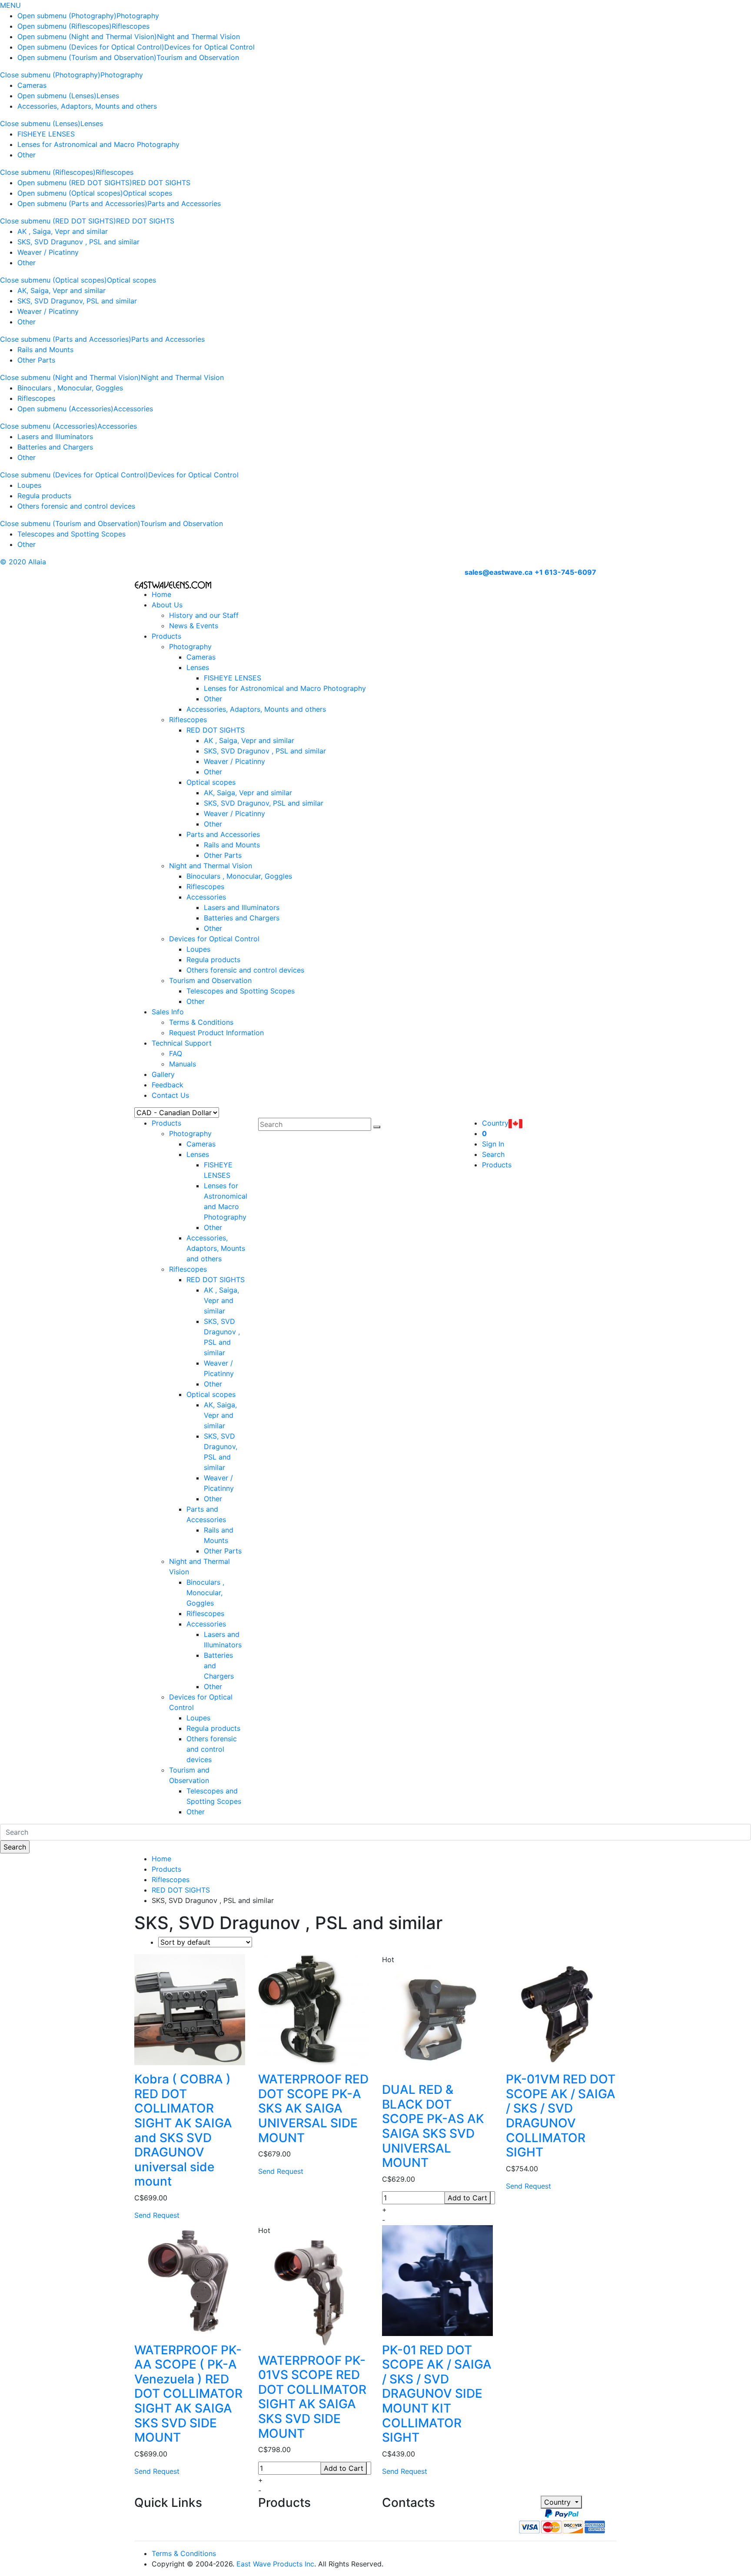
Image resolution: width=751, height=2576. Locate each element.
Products (166, 636)
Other (27, 155)
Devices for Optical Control (209, 47)
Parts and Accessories (184, 203)
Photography (138, 16)
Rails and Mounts (45, 350)
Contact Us (170, 1095)
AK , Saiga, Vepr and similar (63, 231)
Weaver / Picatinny (48, 252)
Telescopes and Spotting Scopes (71, 534)
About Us (167, 605)
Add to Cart (467, 2198)
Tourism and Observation (198, 57)
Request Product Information (216, 1033)
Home (161, 594)
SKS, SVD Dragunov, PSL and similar (77, 301)
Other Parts (36, 360)
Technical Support (182, 1043)
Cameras (32, 85)
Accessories (133, 409)
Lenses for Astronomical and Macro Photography (98, 144)
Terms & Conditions (201, 1022)
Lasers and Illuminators (55, 437)
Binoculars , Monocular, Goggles (70, 388)
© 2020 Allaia (23, 562)
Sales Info (168, 1012)
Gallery (163, 1074)
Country (558, 2502)
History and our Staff (204, 615)
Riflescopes (131, 26)
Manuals (183, 1064)
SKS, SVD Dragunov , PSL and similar (78, 242)
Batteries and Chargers (55, 447)
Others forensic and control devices (76, 506)
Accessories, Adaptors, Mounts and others (87, 106)
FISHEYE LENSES (46, 134)
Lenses (108, 96)
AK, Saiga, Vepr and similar (61, 290)
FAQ (176, 1053)
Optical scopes (148, 193)
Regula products (44, 496)
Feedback (168, 1085)
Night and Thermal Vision (198, 37)
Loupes (29, 485)
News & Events (194, 626)
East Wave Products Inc (275, 2564)
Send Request (157, 2215)
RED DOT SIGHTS (161, 183)
